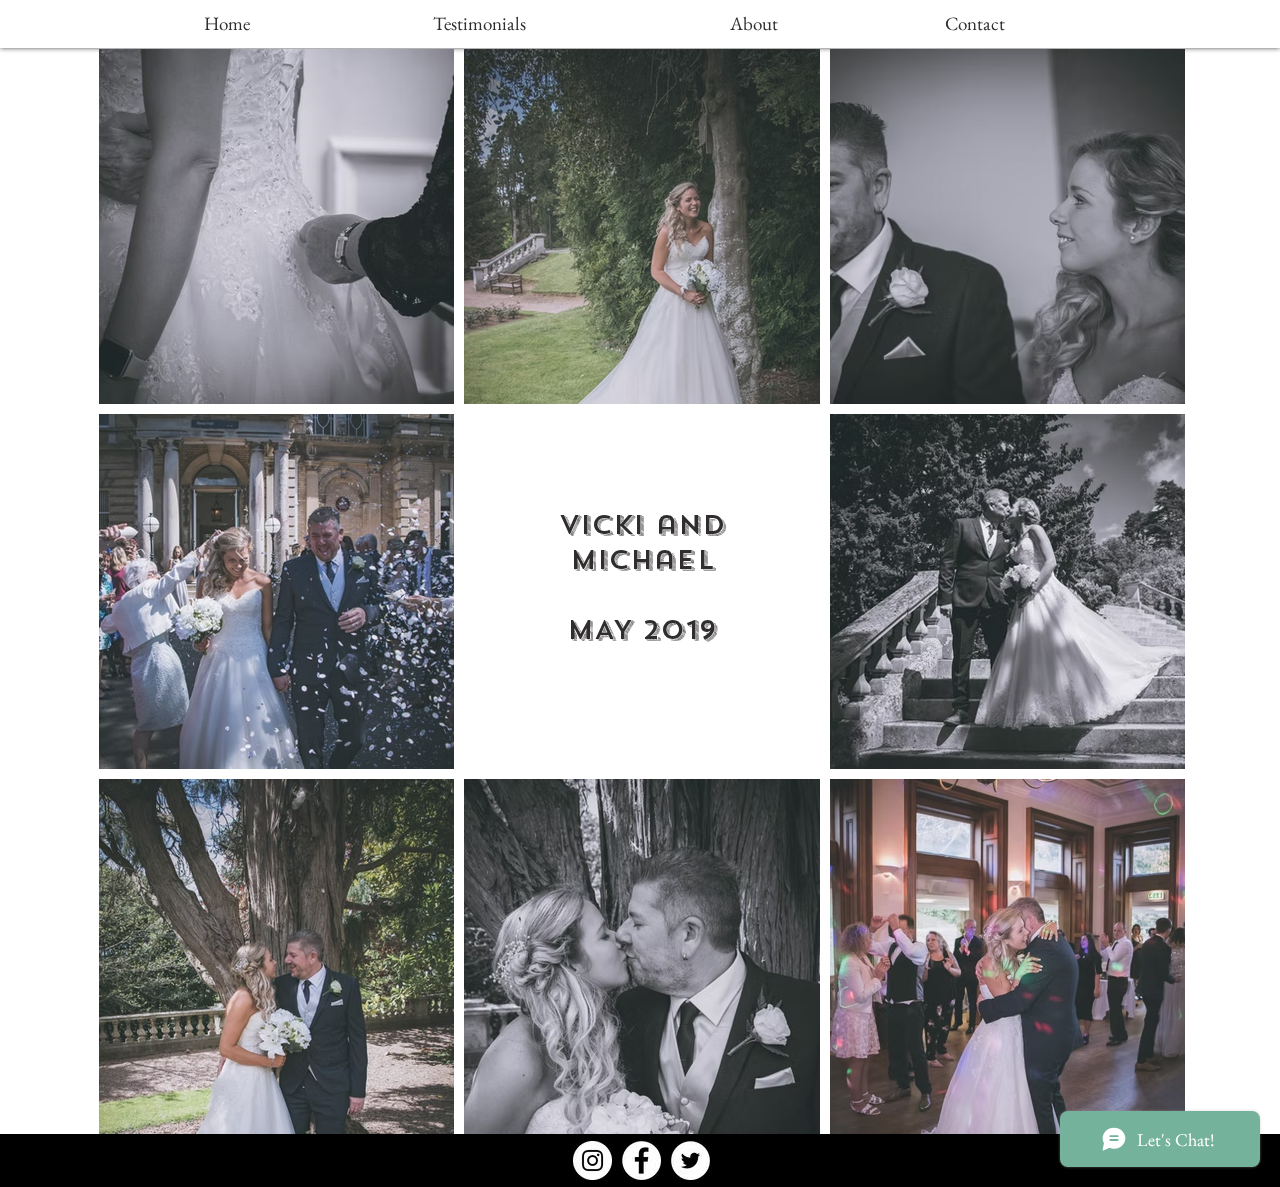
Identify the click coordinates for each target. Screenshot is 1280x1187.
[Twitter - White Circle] (690, 1160)
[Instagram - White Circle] (592, 1160)
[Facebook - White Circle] (641, 1160)
